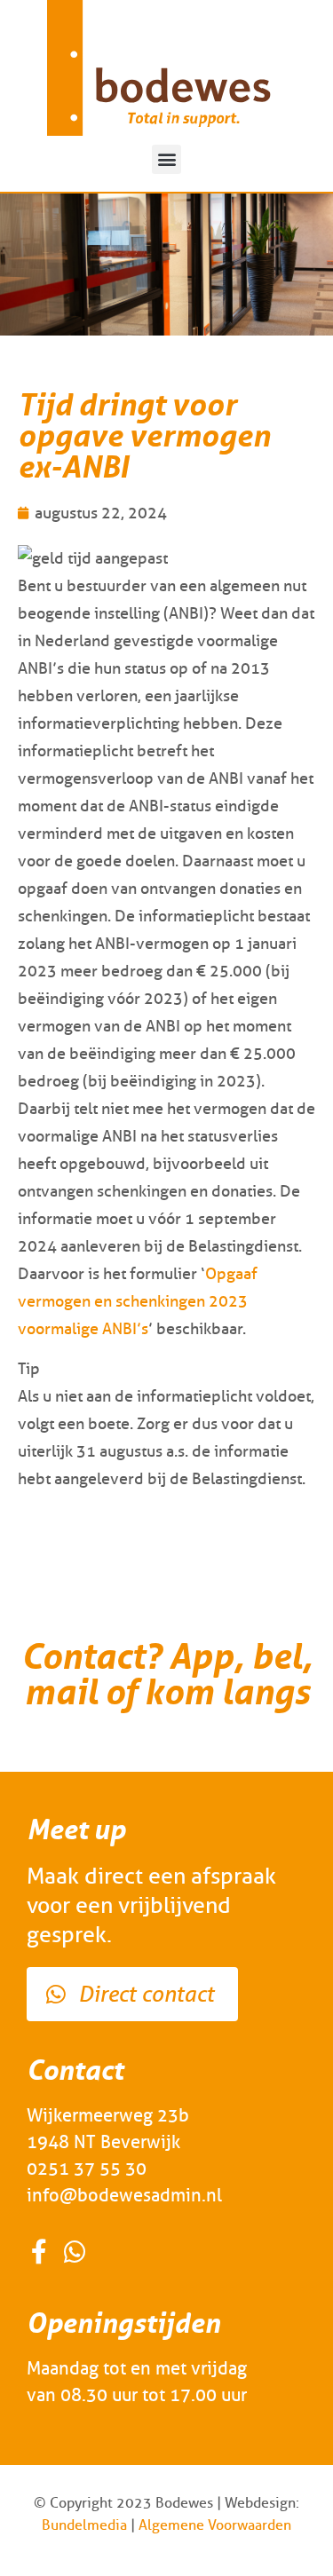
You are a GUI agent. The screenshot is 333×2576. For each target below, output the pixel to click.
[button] (166, 159)
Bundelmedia (84, 2525)
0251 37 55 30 (87, 2169)
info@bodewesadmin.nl (124, 2195)
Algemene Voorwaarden (215, 2525)
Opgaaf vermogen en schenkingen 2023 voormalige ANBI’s (138, 1301)
